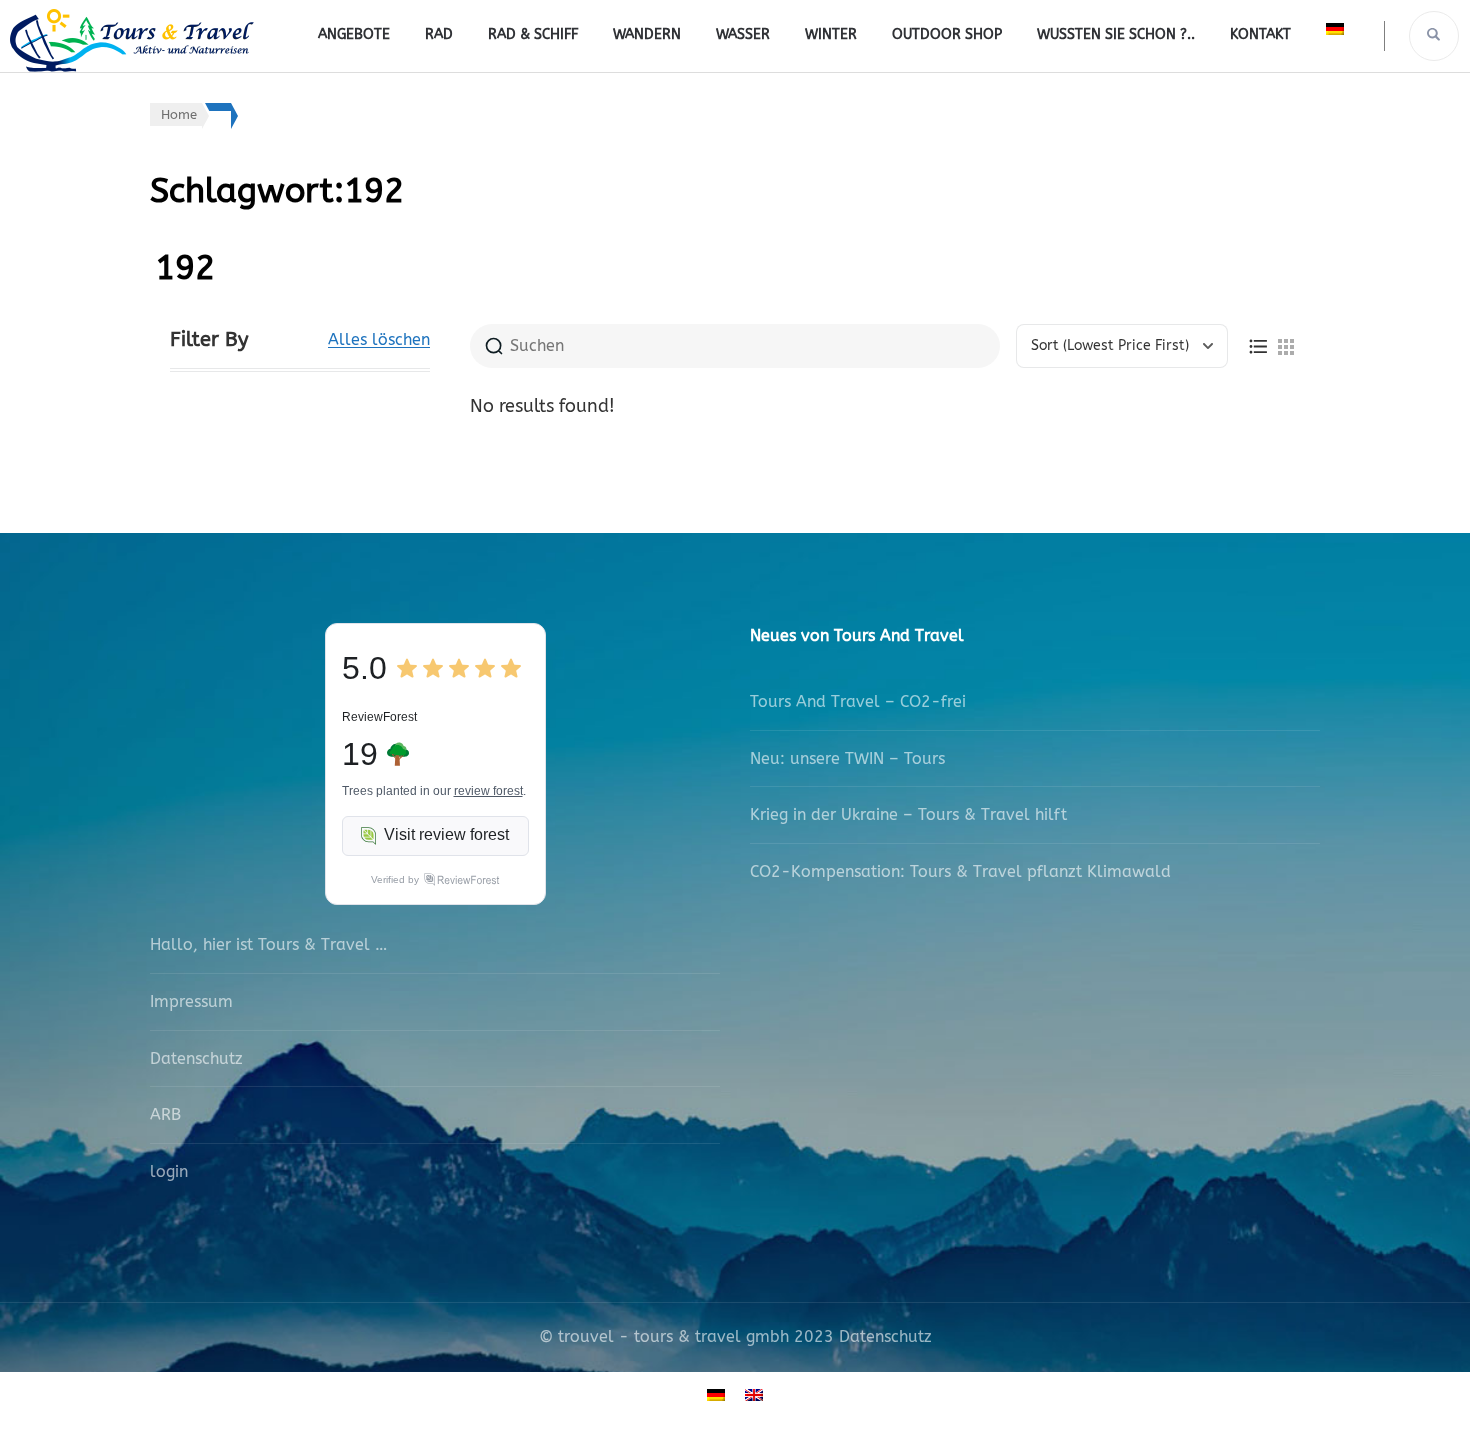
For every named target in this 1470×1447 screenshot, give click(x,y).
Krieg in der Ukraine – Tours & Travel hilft (908, 814)
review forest (488, 791)
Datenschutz (196, 1058)
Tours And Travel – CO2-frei (858, 701)
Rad (439, 34)
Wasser (743, 34)
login (169, 1171)
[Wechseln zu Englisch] (754, 1394)
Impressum (191, 1001)
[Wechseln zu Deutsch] (716, 1394)
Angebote (354, 34)
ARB (165, 1114)
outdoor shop (947, 34)
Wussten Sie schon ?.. (1116, 34)
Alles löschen (379, 340)
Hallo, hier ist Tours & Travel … (268, 944)
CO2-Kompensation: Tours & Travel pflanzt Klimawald (960, 871)
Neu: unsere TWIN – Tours (847, 758)
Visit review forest (446, 834)
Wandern (647, 34)
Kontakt (1260, 34)
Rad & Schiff (533, 34)
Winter (831, 34)
